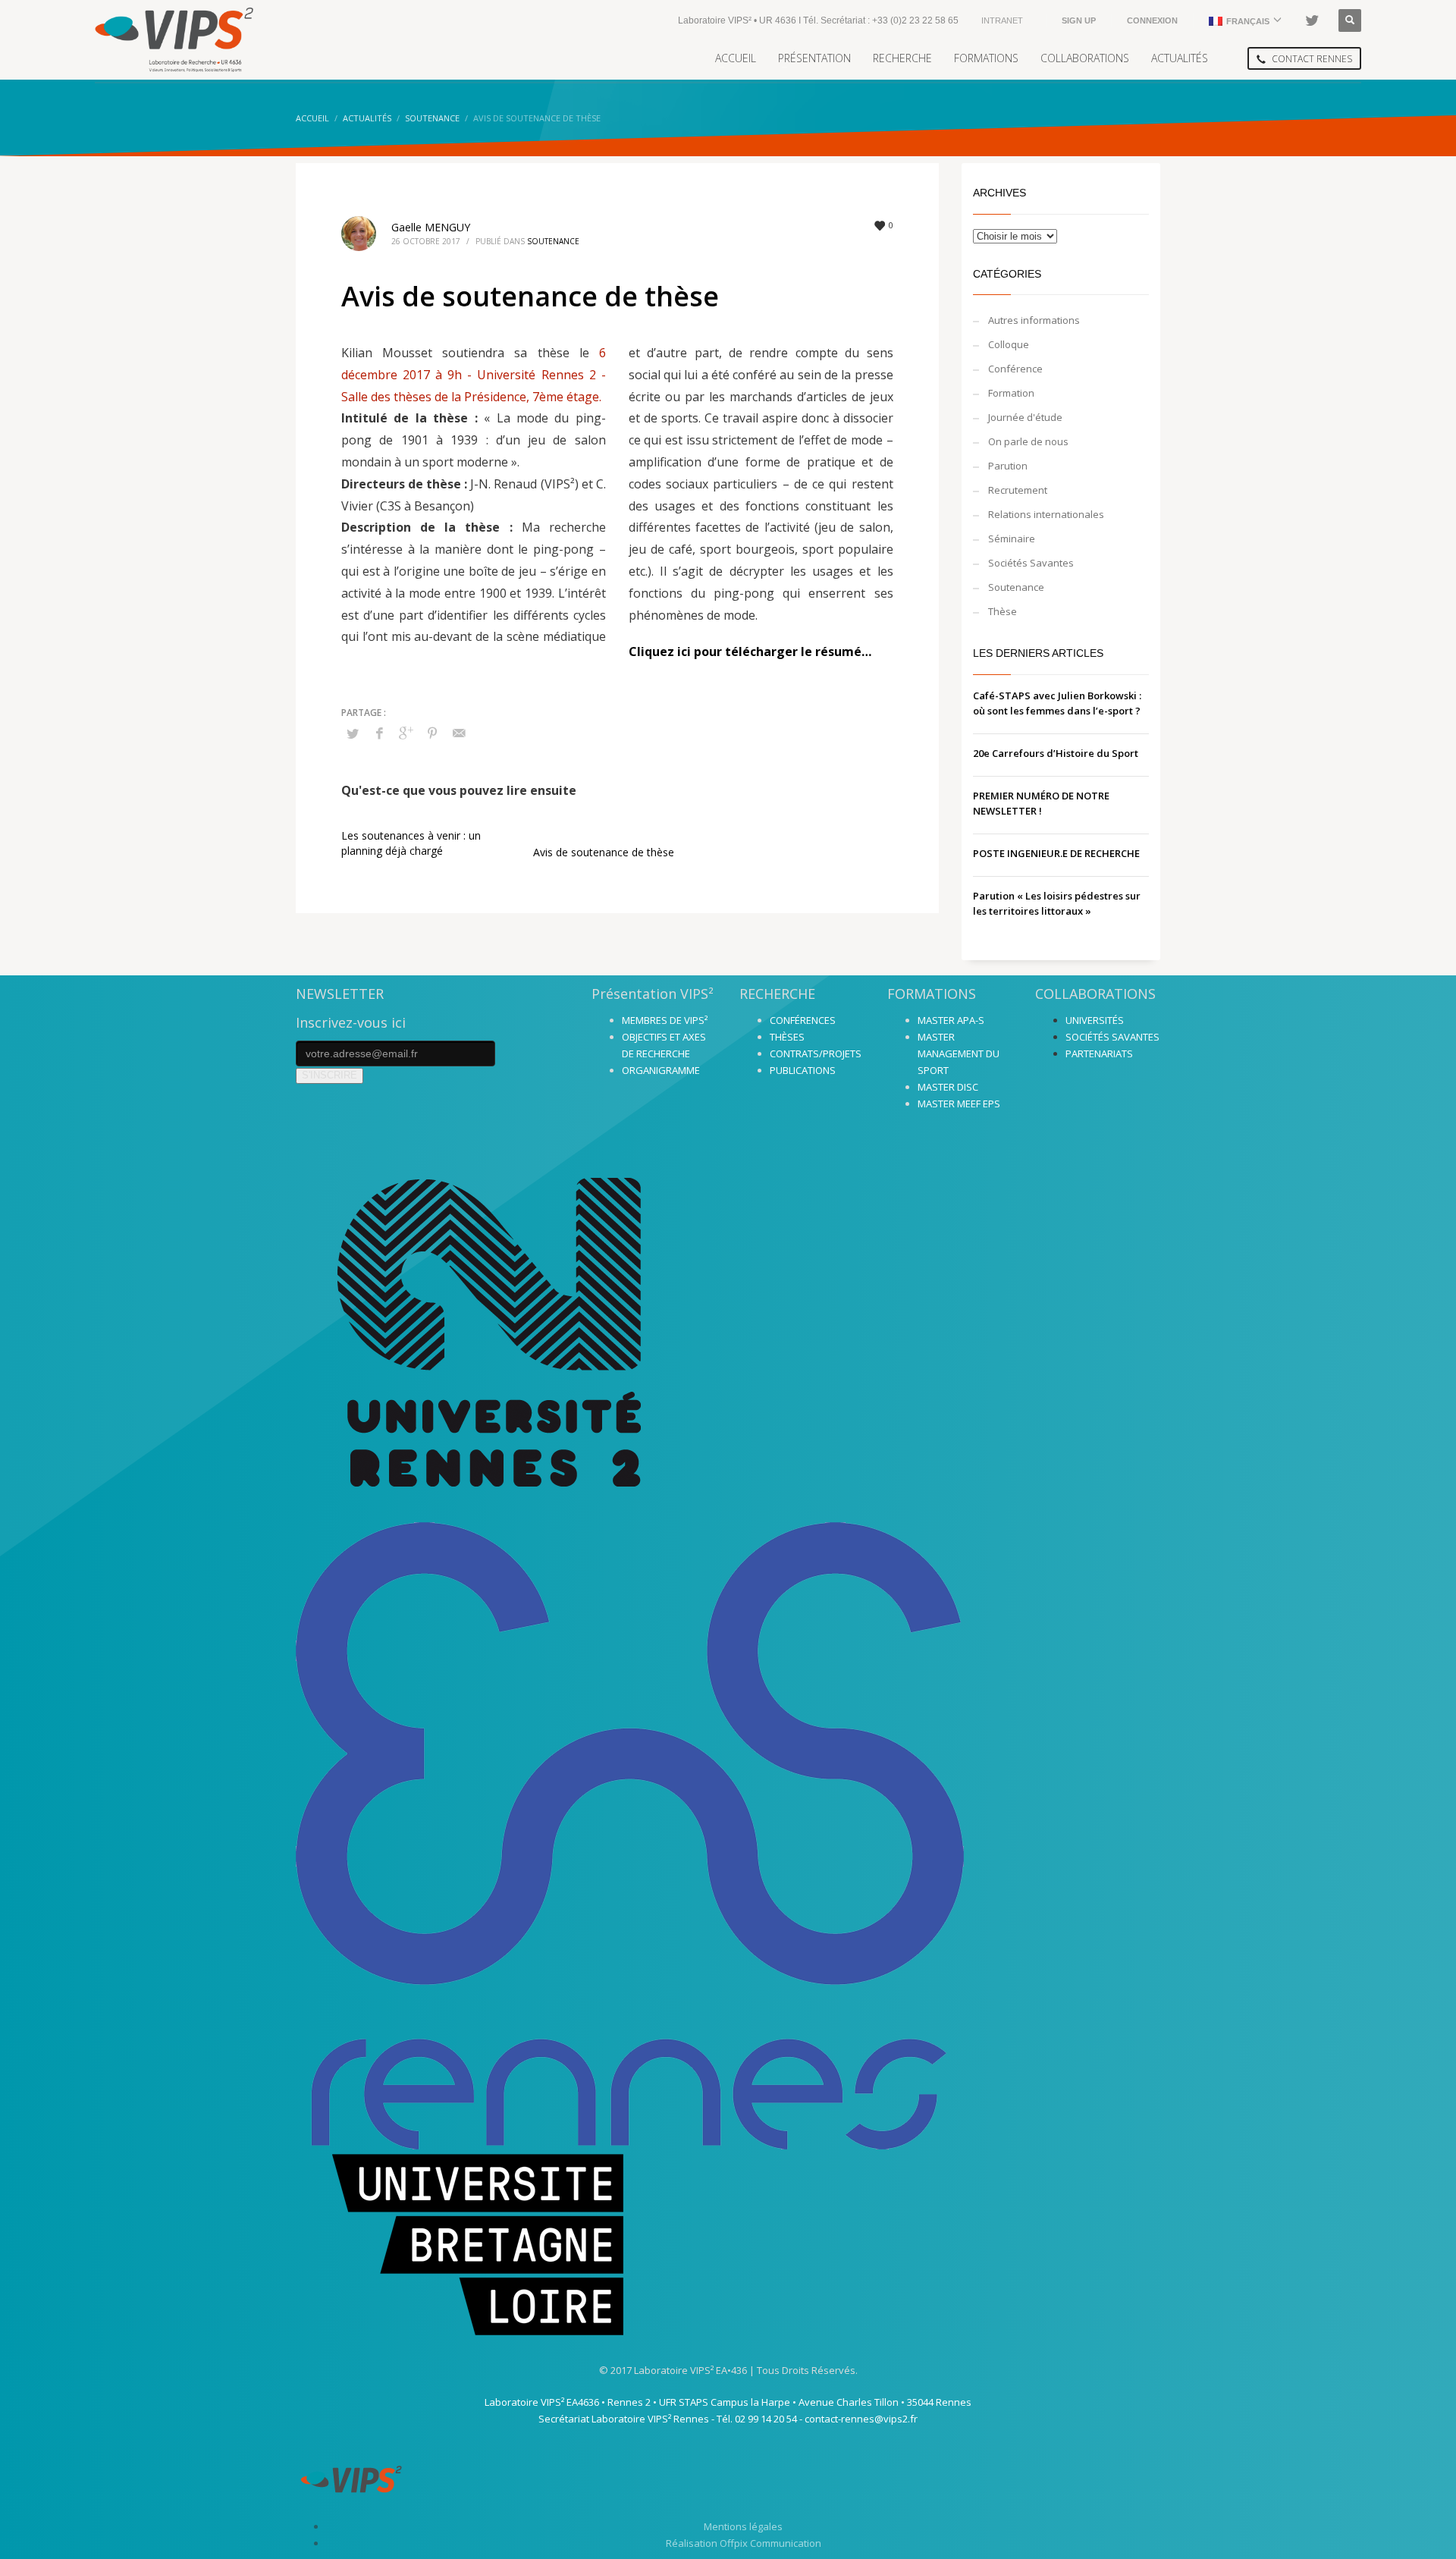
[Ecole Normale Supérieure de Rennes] (728, 1836)
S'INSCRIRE (329, 1075)
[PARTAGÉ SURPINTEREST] (432, 733)
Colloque (1009, 344)
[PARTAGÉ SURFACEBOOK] (379, 733)
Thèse (1003, 611)
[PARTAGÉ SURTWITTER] (353, 733)
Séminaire (1012, 538)
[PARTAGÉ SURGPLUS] (406, 733)
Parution (1008, 466)
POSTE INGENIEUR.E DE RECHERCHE (1056, 853)
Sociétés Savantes (1031, 563)
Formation (1011, 393)
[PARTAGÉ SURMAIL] (459, 733)
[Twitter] (1312, 20)
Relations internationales (1046, 514)
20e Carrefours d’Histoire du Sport (1056, 753)
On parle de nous (1028, 441)
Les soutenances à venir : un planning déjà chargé (411, 843)
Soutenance (553, 241)
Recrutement (1018, 490)
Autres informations (1034, 320)
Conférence (1015, 369)
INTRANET (1002, 20)
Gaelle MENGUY (431, 227)
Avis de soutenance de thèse (604, 852)
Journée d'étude (1025, 417)
